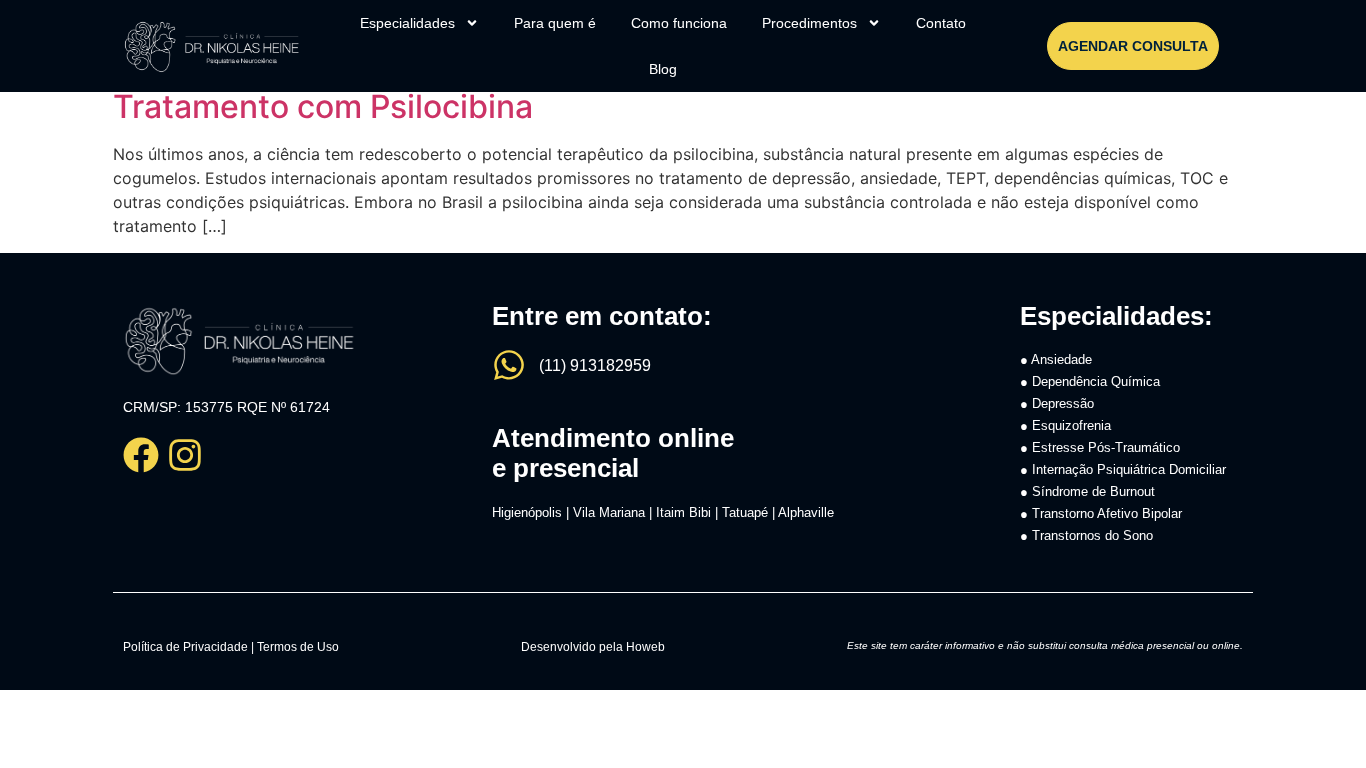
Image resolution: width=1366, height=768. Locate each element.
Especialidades (407, 23)
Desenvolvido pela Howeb (593, 647)
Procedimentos (809, 23)
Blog (663, 69)
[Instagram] (185, 455)
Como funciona (679, 23)
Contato (941, 23)
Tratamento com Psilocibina (323, 106)
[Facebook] (141, 455)
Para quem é (555, 23)
